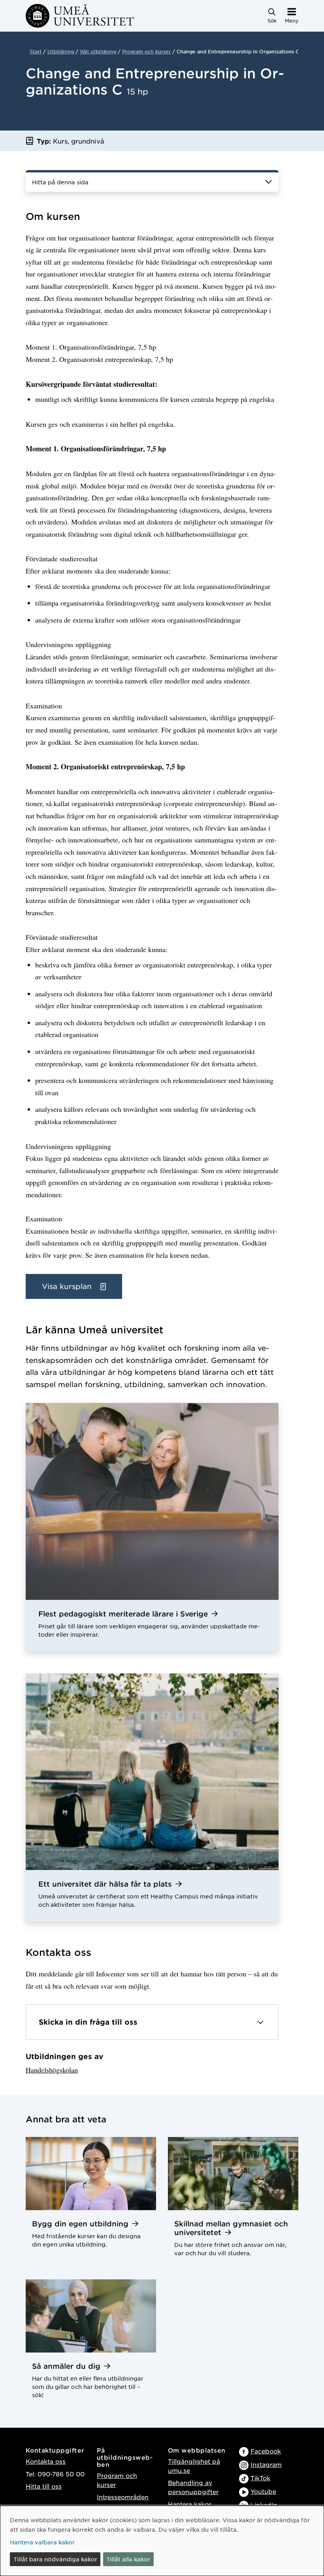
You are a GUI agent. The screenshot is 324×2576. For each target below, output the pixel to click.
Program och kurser (146, 51)
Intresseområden (123, 2497)
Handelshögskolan (52, 2070)
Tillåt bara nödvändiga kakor (55, 2559)
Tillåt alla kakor (128, 2559)
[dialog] (162, 2541)
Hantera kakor (189, 2504)
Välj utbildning (98, 51)
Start (36, 51)
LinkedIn (264, 2505)
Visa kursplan (68, 1286)
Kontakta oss (46, 2461)
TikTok (260, 2478)
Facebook (266, 2451)
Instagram (266, 2464)
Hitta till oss (44, 2486)
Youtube (263, 2491)
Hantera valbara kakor (42, 2542)
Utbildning (61, 51)
